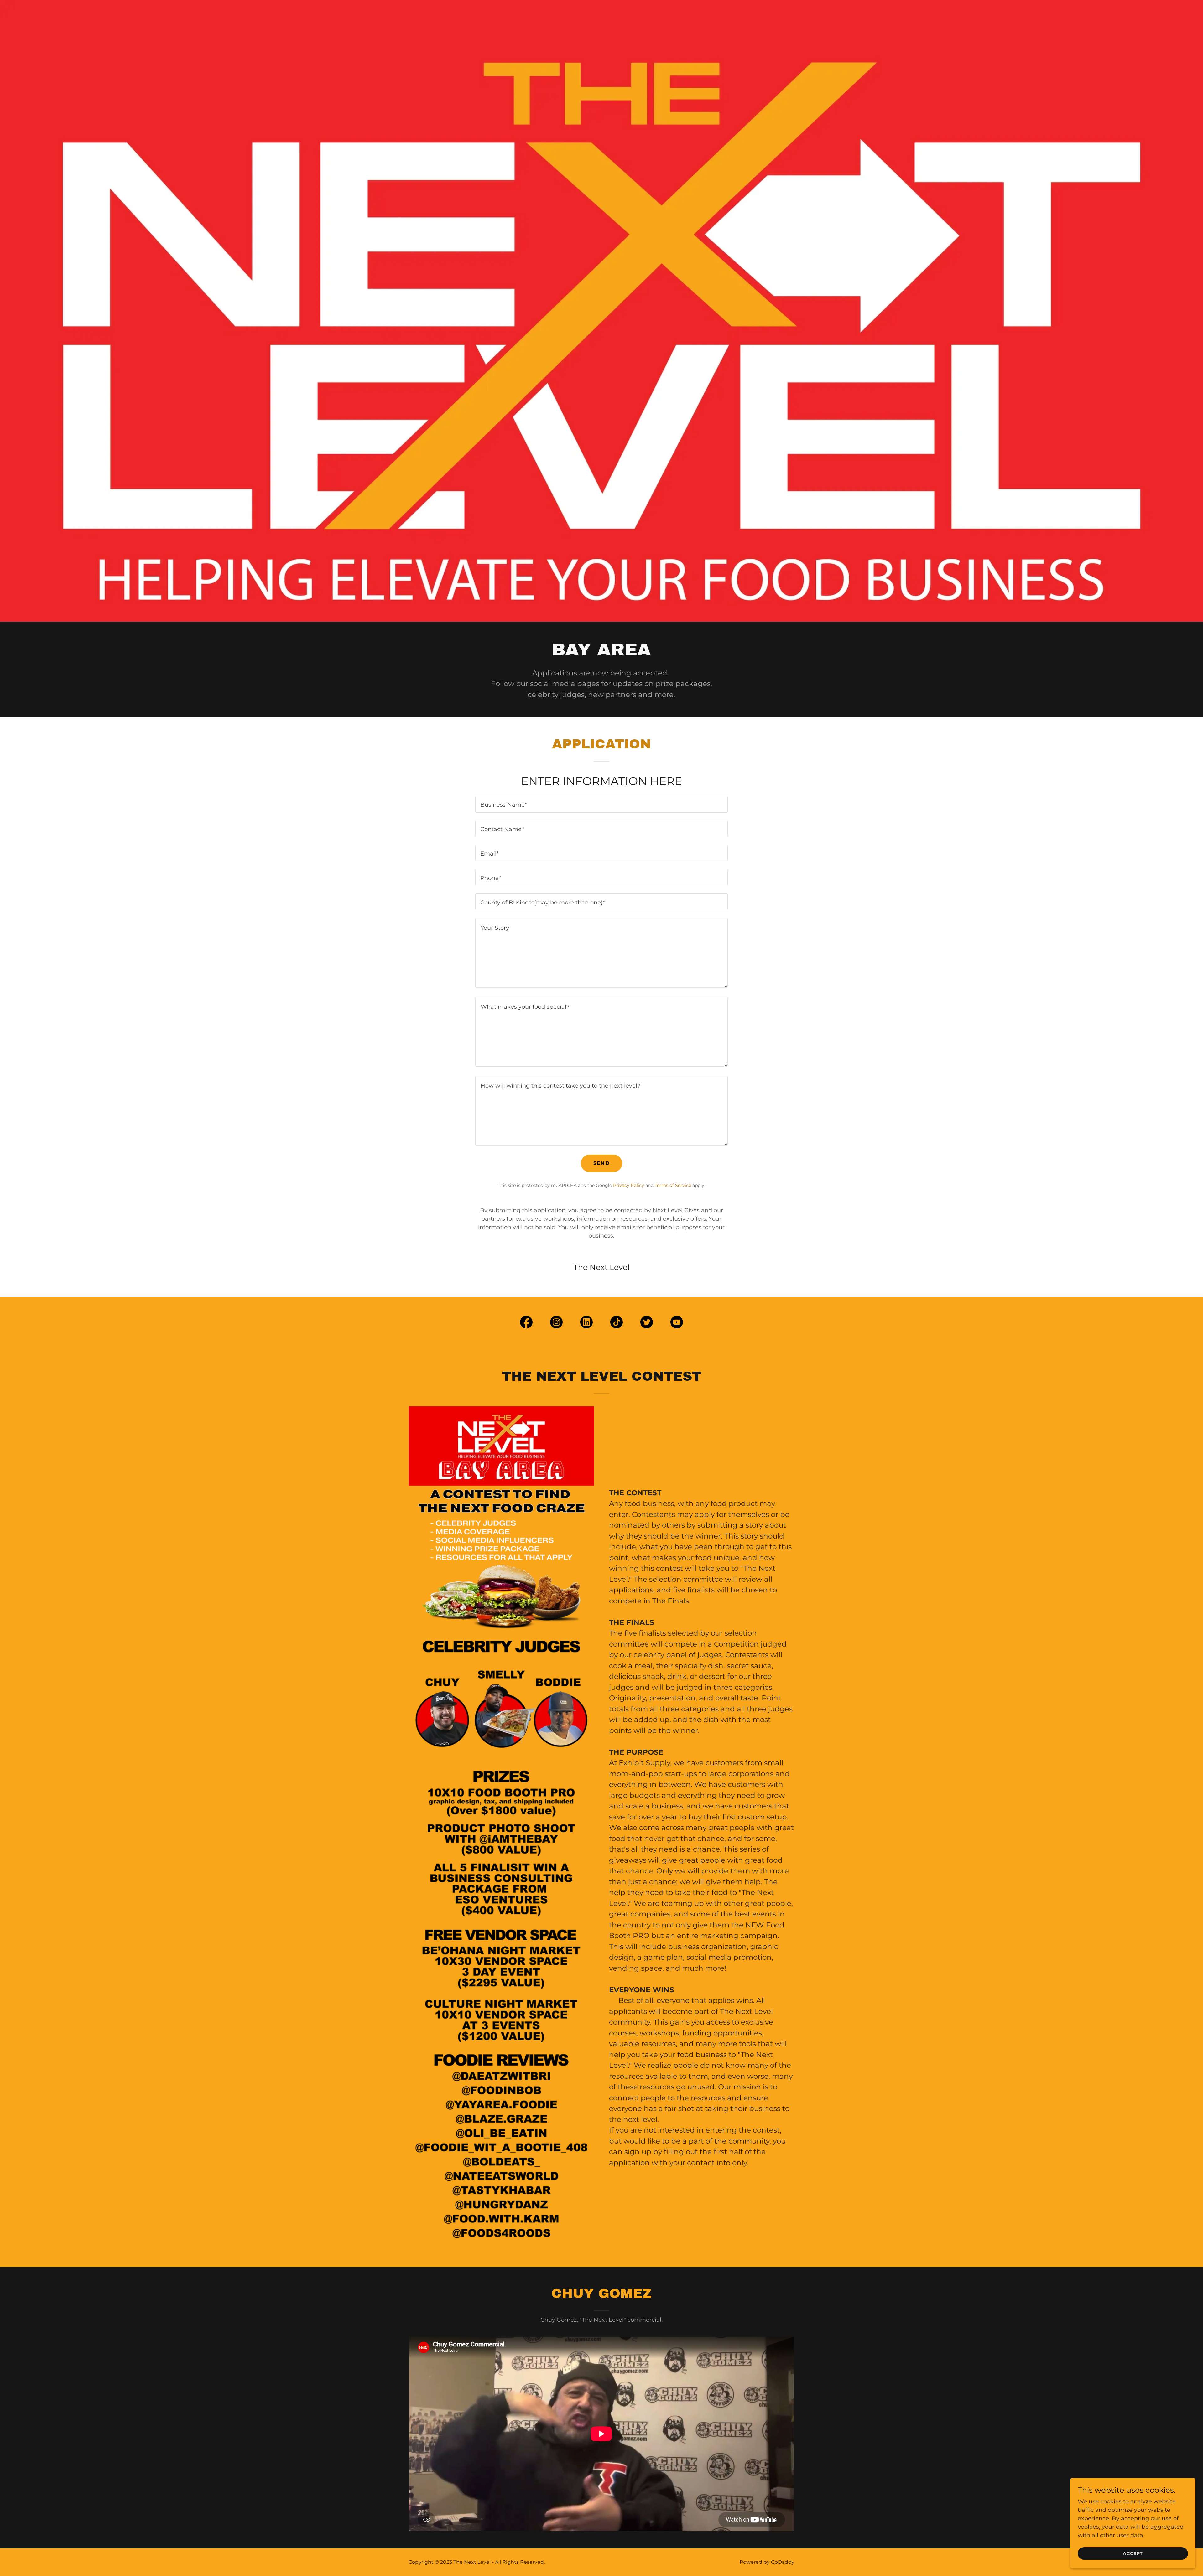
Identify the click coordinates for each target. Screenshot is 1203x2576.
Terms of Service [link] (673, 1185)
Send (601, 1163)
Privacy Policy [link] (629, 1185)
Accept (1133, 2553)
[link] (526, 1323)
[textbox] (601, 804)
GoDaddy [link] (783, 2562)
